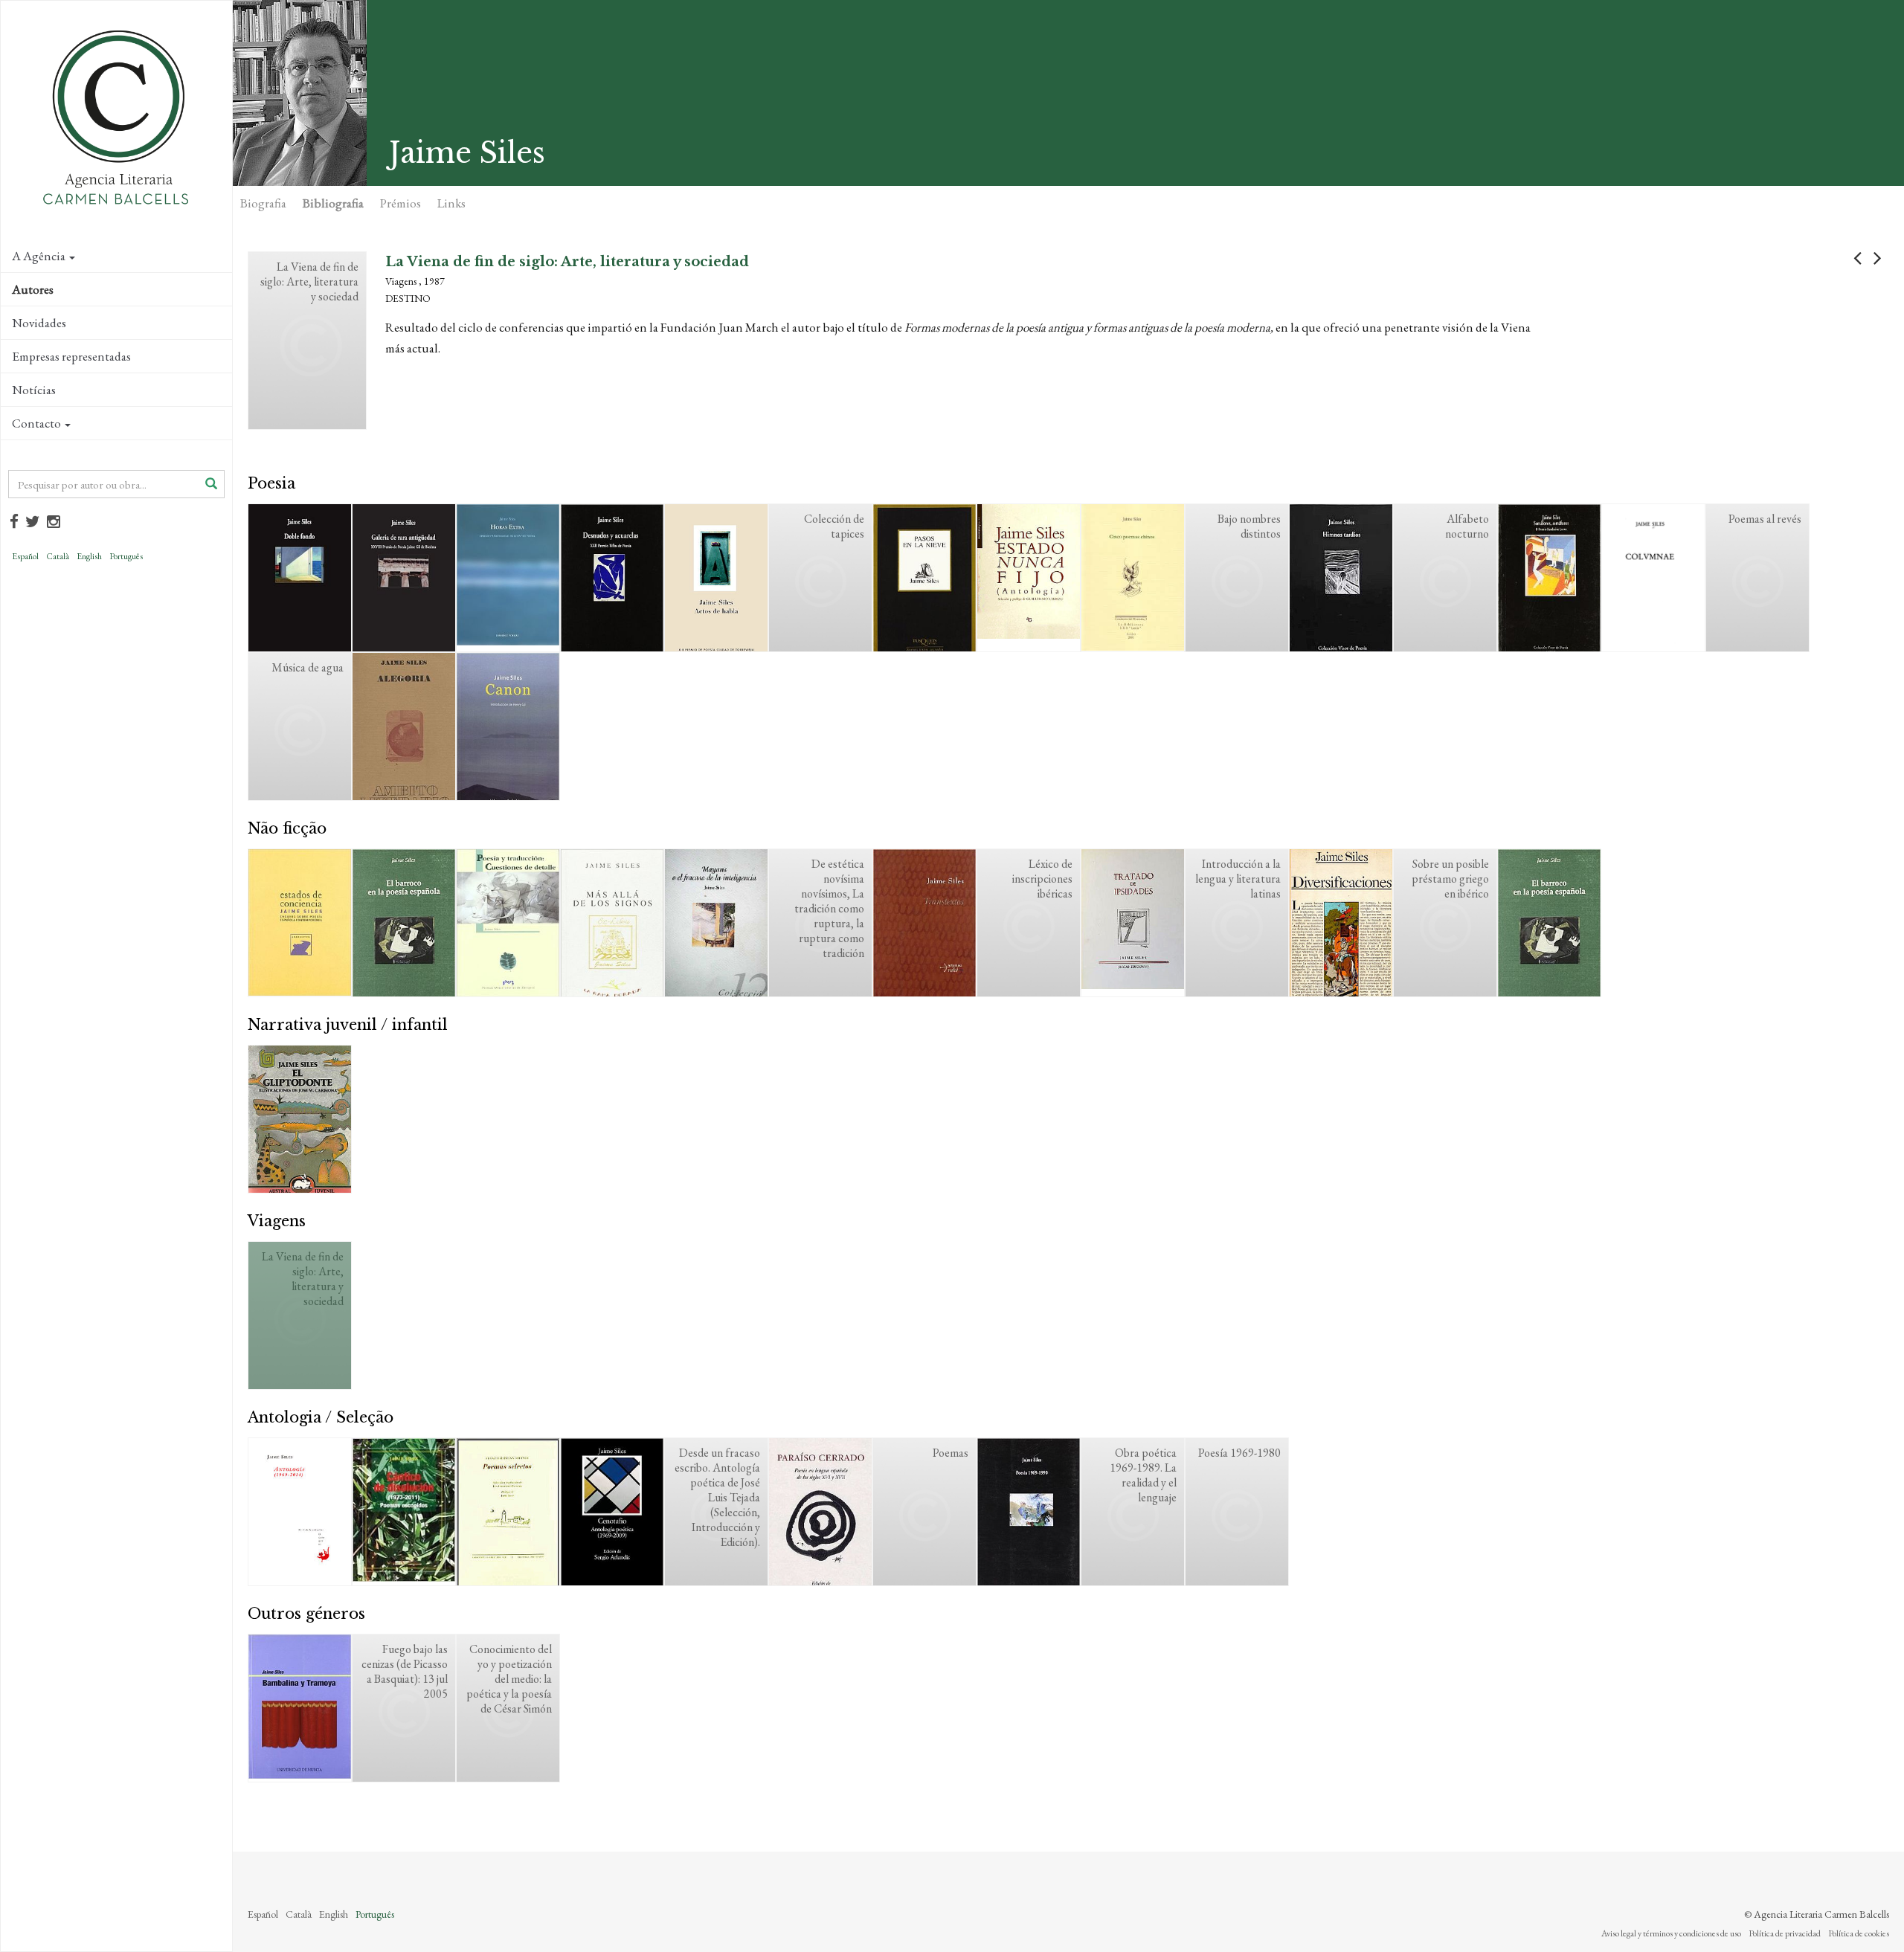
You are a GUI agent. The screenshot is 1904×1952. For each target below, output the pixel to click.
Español (25, 556)
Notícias (34, 390)
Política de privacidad (1785, 1933)
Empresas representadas (71, 356)
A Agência (39, 256)
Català (58, 556)
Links (451, 203)
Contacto (36, 423)
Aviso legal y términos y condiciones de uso (1671, 1933)
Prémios (401, 203)
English (89, 556)
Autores (33, 289)
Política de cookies (1859, 1933)
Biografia (263, 203)
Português (126, 556)
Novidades (39, 323)
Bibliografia (333, 203)
